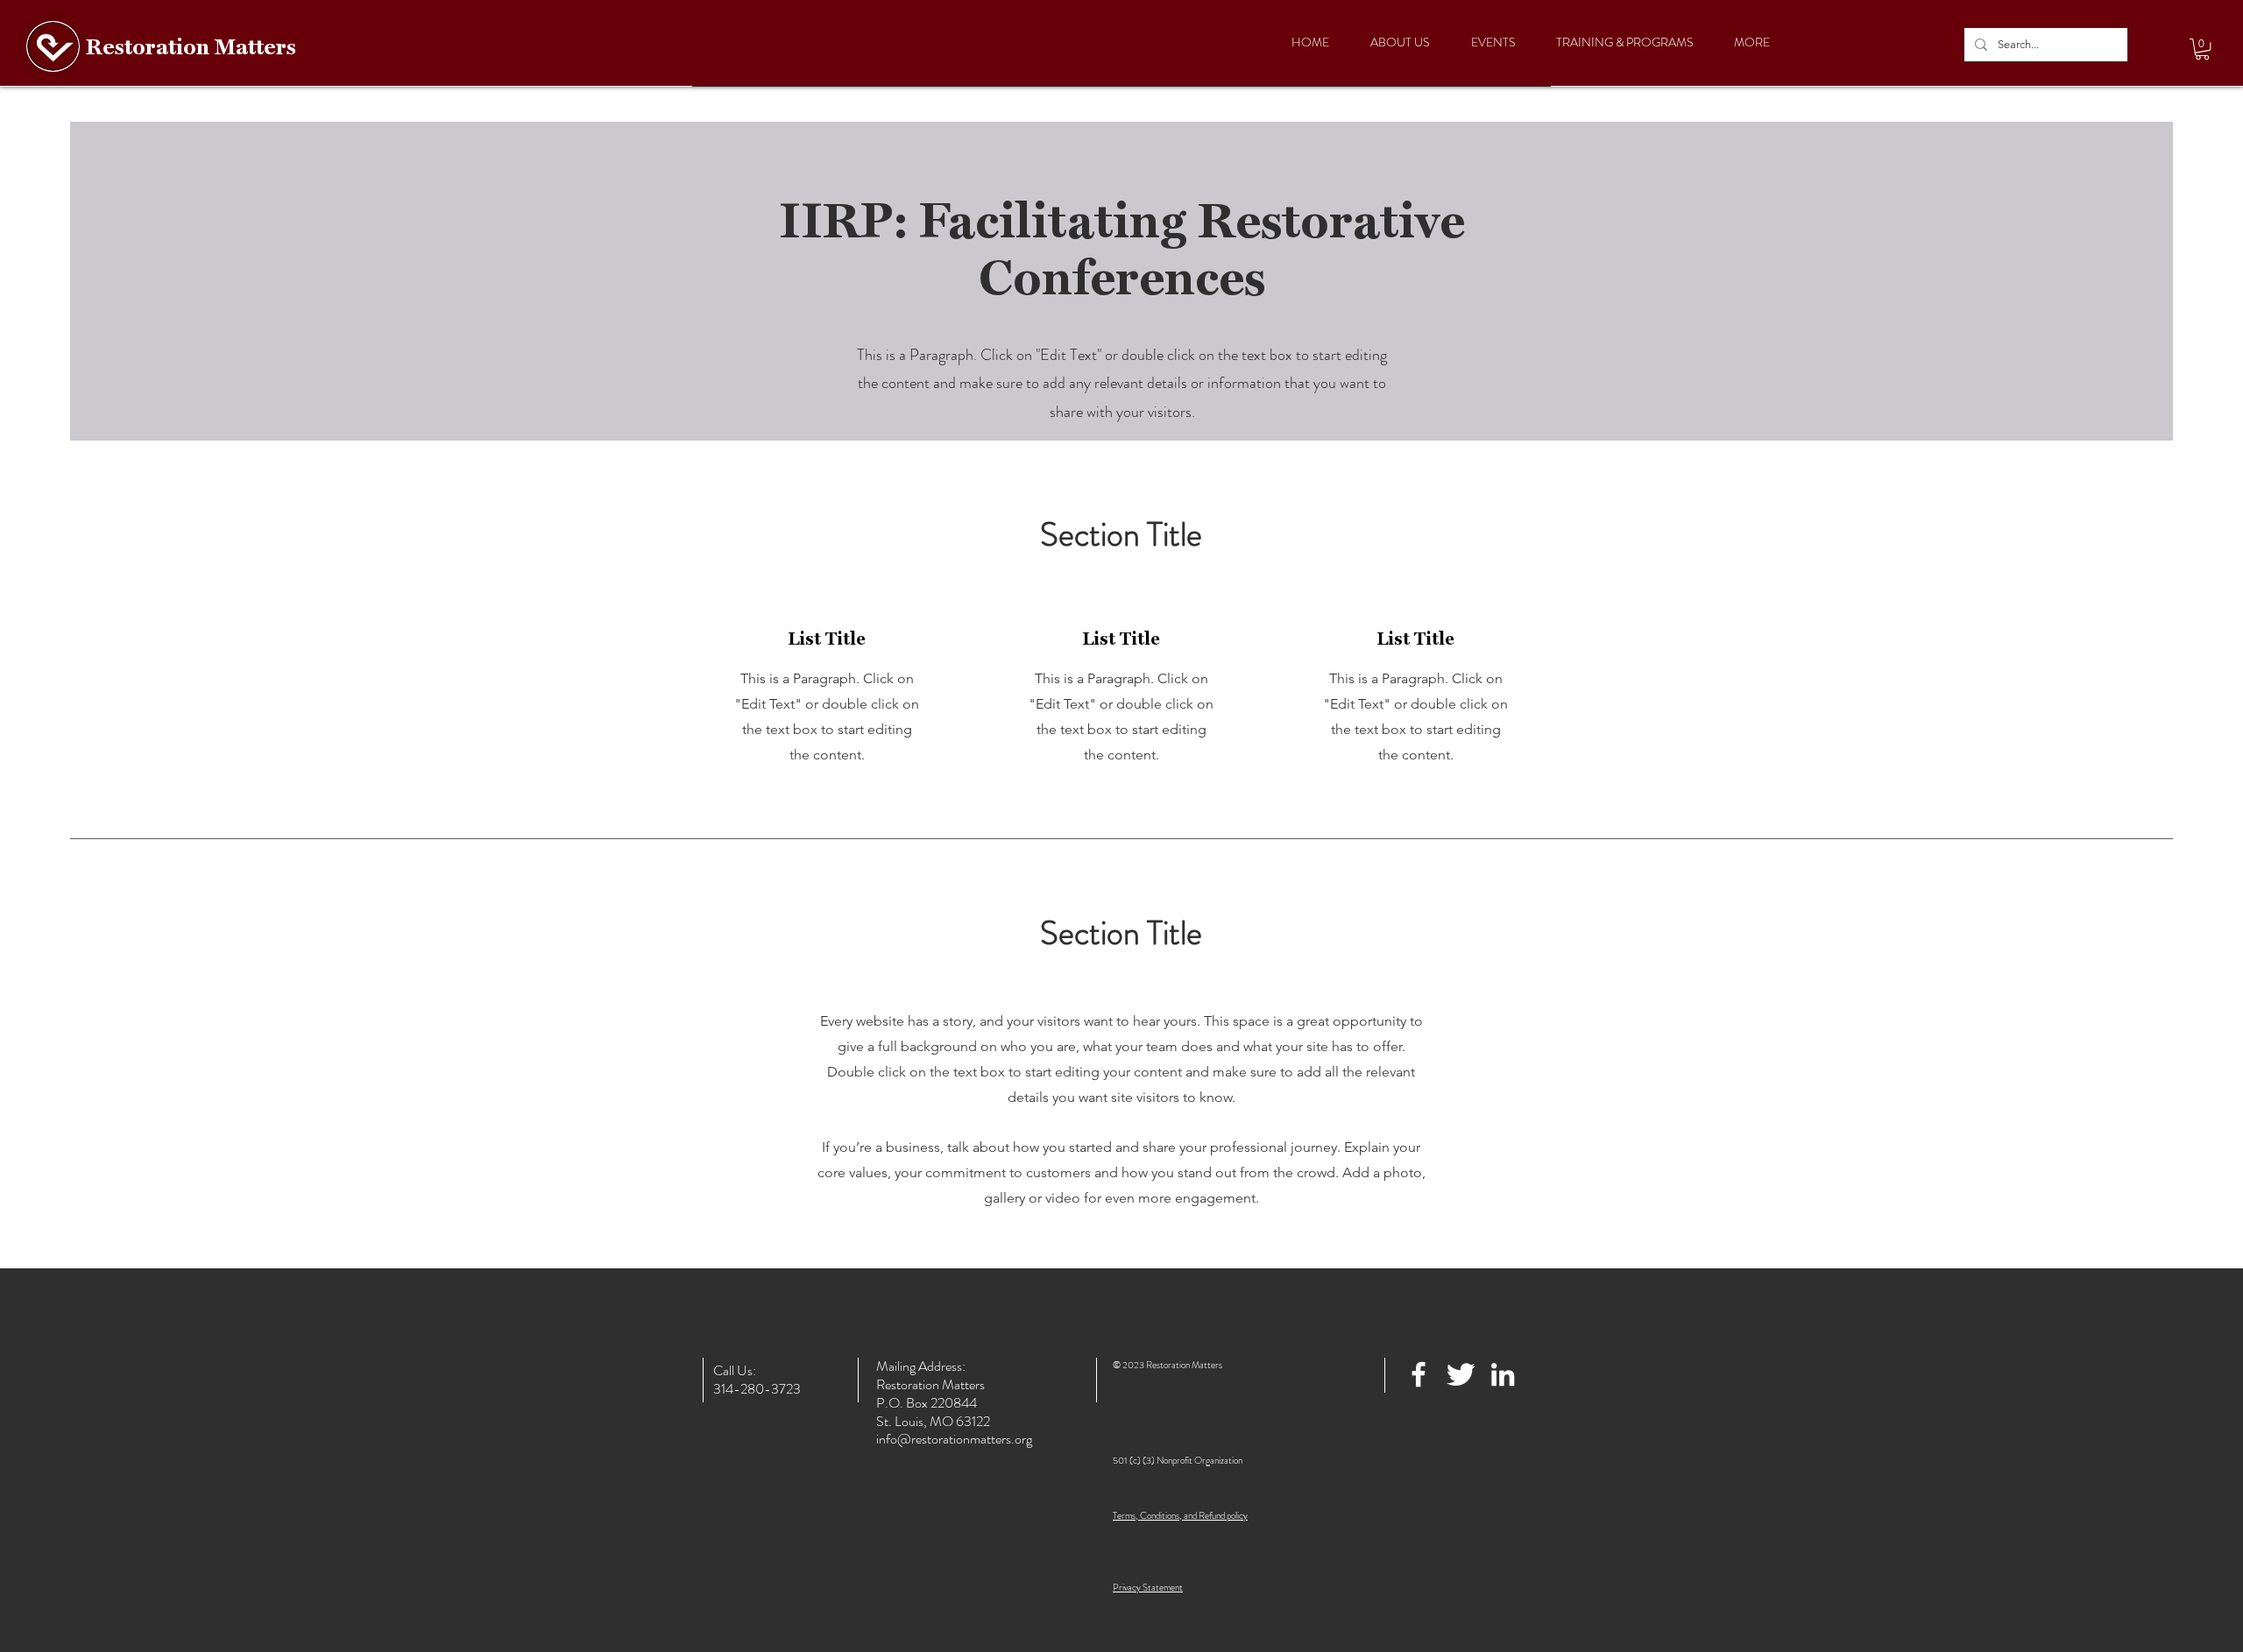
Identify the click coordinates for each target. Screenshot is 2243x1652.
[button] (2202, 49)
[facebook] (1419, 1374)
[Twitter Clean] (1461, 1374)
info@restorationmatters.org (954, 1439)
